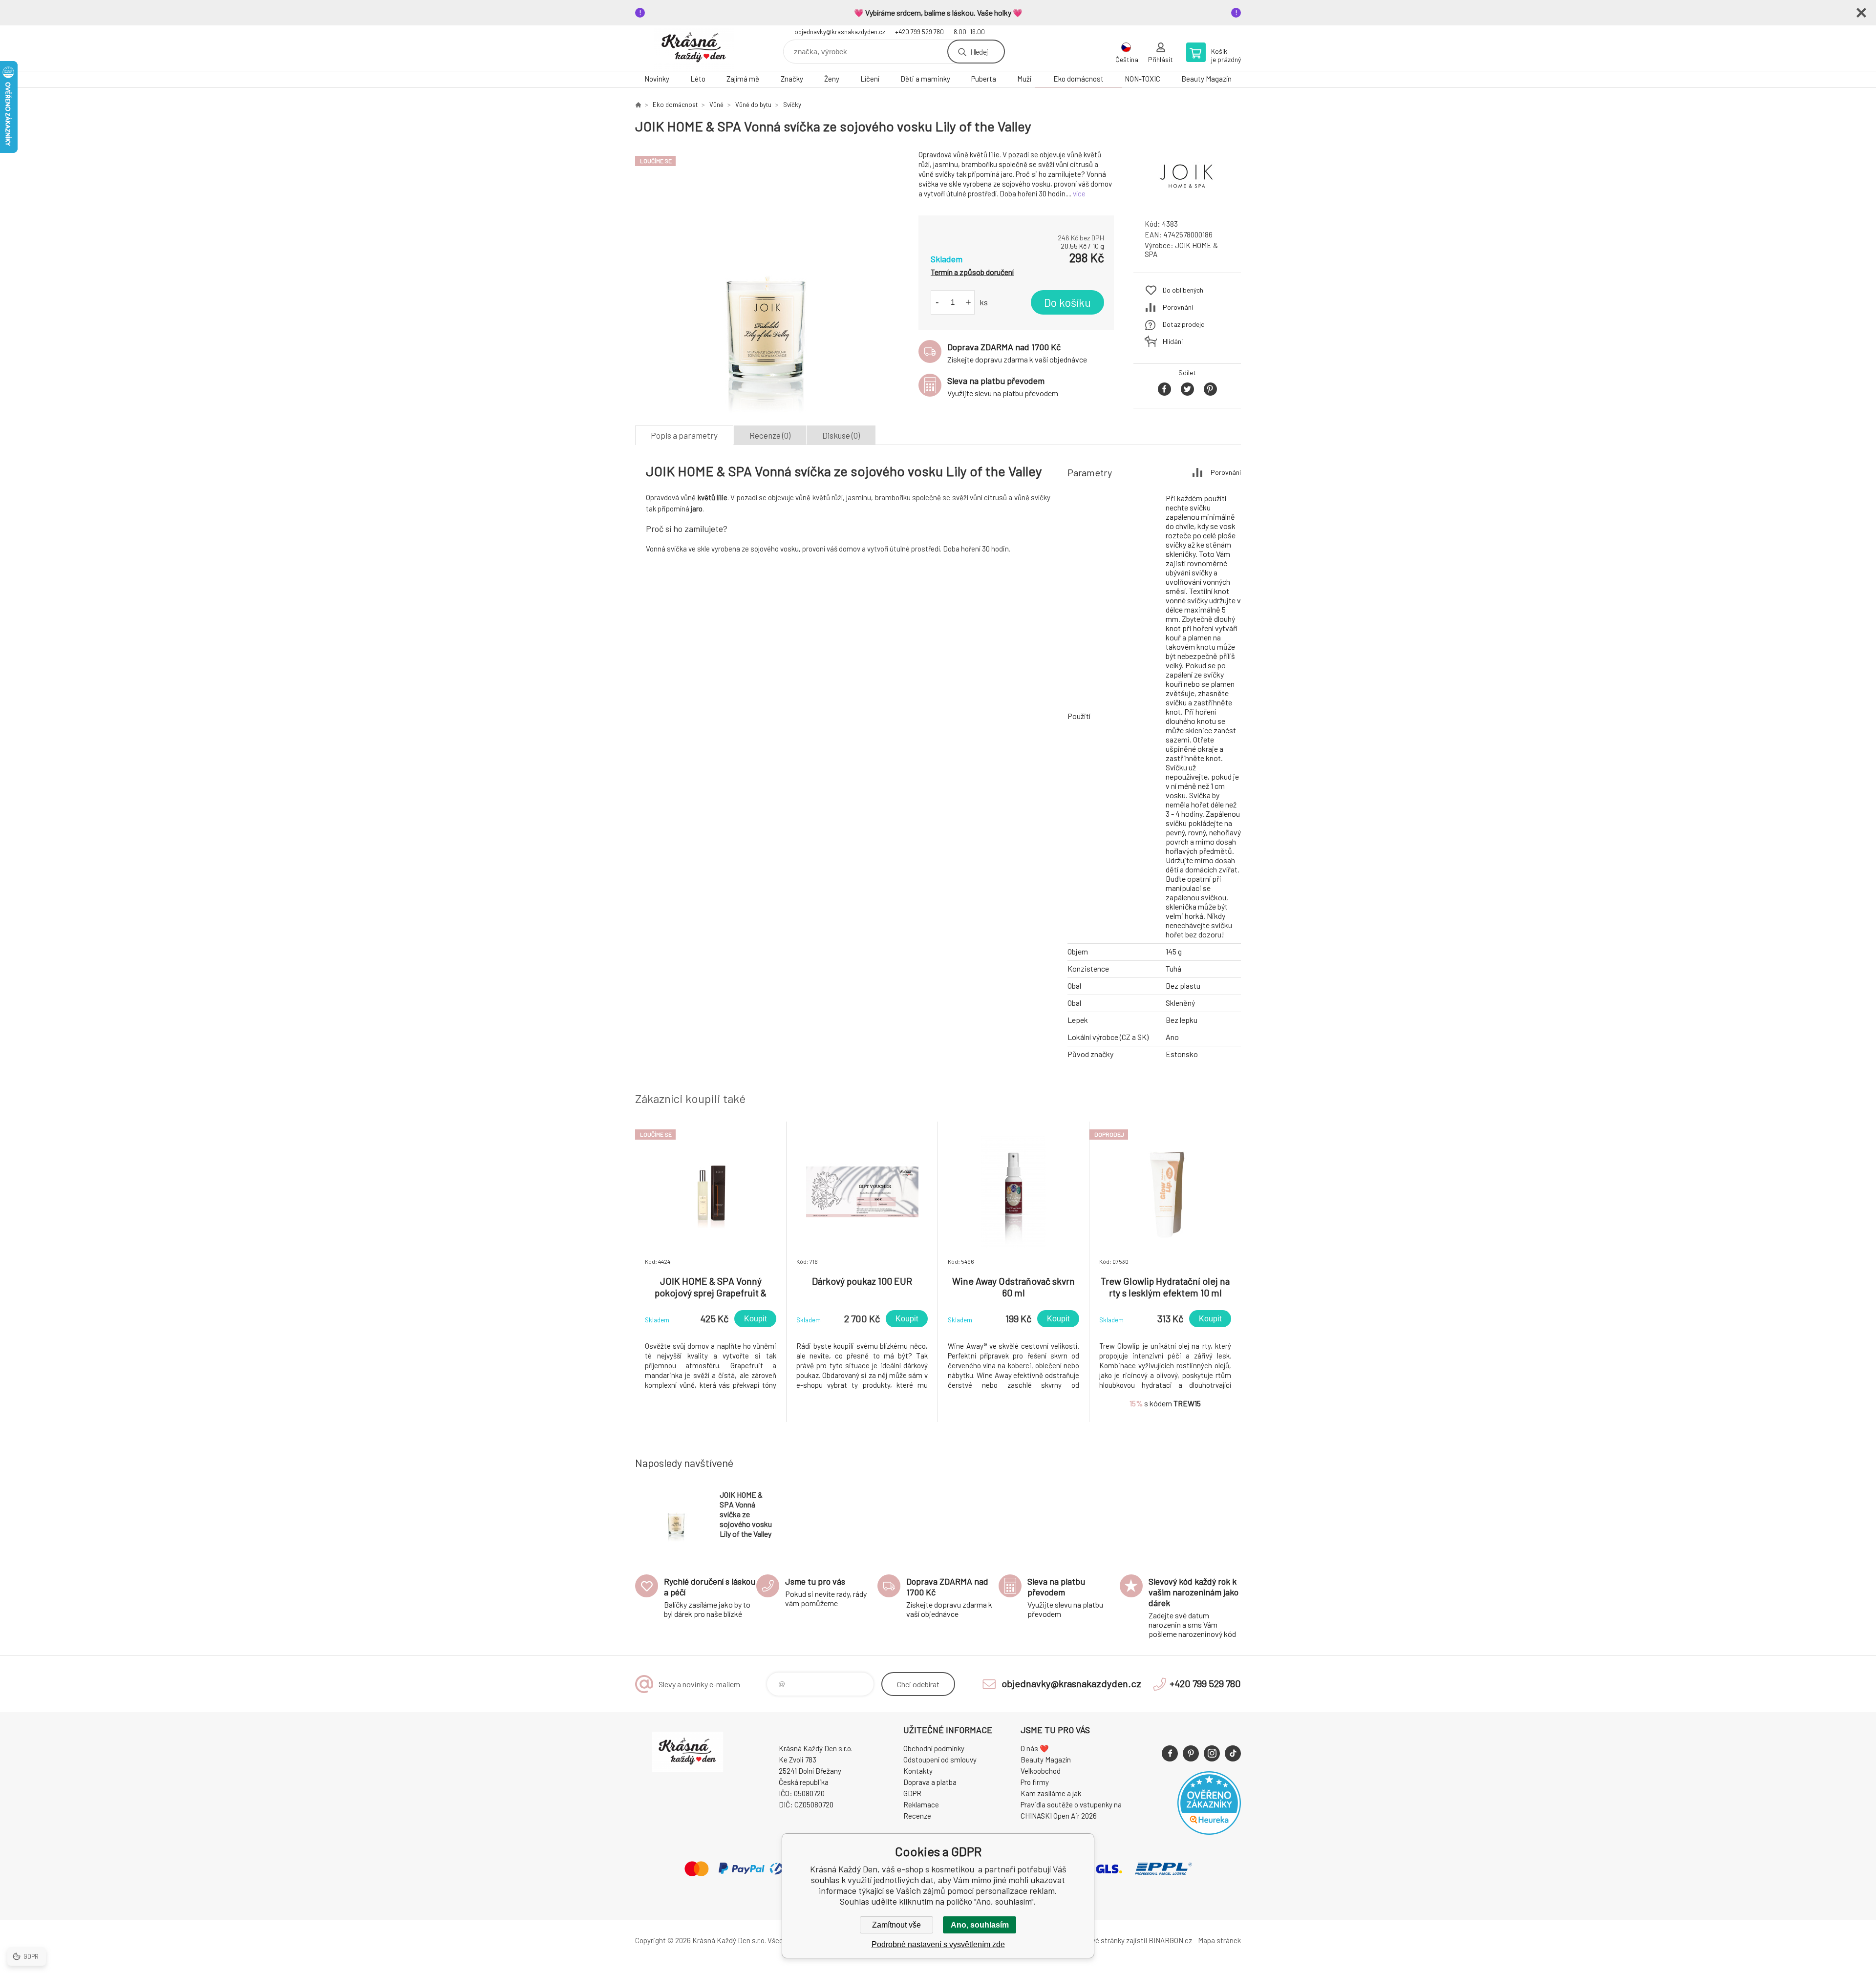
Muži (1024, 79)
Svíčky (792, 105)
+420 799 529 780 (919, 32)
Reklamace (921, 1804)
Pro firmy (1035, 1782)
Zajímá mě (743, 79)
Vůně (716, 105)
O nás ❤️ (1035, 1748)
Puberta (984, 79)
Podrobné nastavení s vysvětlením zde (938, 1944)
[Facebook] (1170, 1753)
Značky (792, 79)
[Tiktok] (1233, 1753)
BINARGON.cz (1170, 1940)
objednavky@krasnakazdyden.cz (840, 32)
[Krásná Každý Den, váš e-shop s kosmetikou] (638, 105)
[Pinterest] (1191, 1753)
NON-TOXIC (1142, 79)
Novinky (657, 79)
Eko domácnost (1078, 79)
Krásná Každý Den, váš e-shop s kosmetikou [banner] (694, 48)
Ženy (832, 79)
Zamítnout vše (896, 1925)
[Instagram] (1212, 1753)
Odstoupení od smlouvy (940, 1760)
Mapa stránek (1219, 1940)
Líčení (870, 79)
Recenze (917, 1816)
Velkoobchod (1041, 1771)
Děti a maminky (925, 79)
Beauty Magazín (1206, 79)
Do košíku (1067, 302)
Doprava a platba (930, 1782)
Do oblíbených (1183, 290)
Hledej (979, 52)
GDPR (912, 1793)
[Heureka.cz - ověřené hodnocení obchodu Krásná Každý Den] (1209, 1832)
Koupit (755, 1319)
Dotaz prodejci (1184, 324)
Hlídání (1173, 341)
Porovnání (1178, 307)
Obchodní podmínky (934, 1748)
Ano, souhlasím (980, 1925)
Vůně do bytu (753, 105)
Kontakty (918, 1771)
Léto (698, 79)
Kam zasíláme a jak (1051, 1793)
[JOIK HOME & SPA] (1187, 202)
